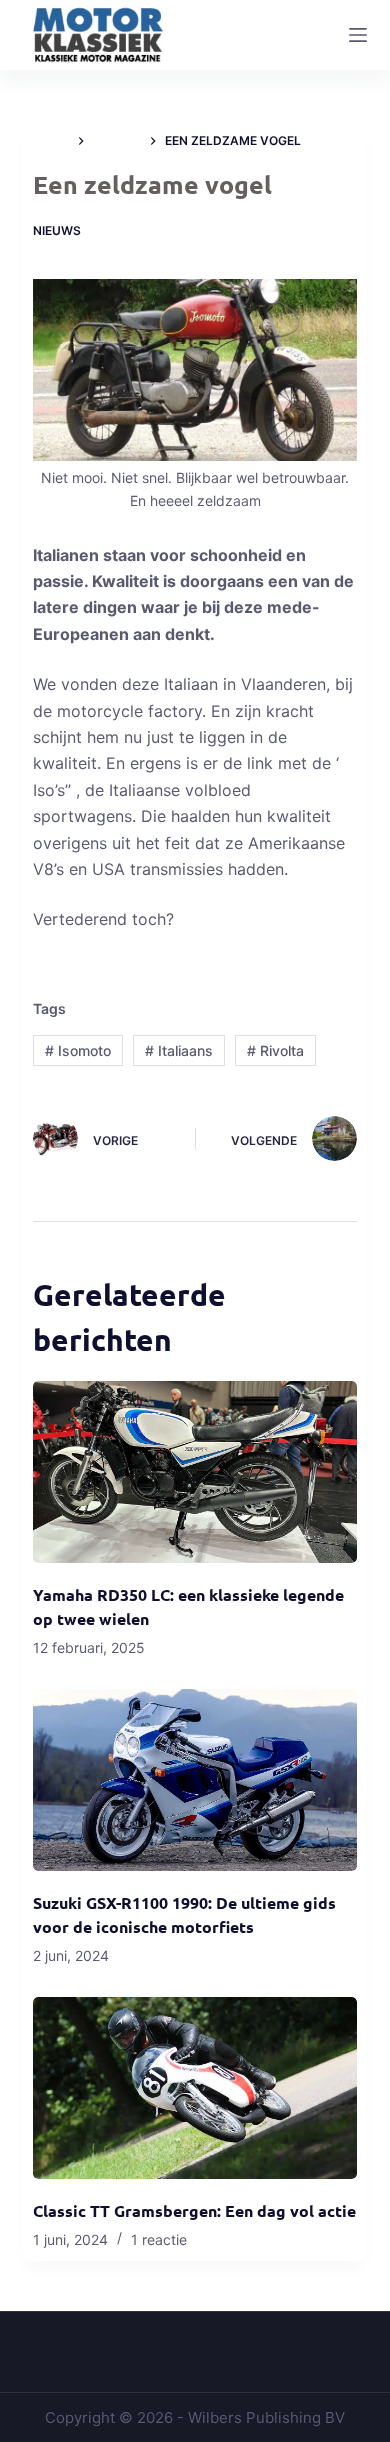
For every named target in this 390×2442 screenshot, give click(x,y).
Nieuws (57, 230)
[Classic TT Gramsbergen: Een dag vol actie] (194, 2088)
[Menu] (358, 35)
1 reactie (159, 2239)
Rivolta (275, 1050)
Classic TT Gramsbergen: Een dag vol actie (194, 2210)
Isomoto (78, 1050)
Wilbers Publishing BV (266, 2417)
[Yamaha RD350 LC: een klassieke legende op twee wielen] (194, 1472)
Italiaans (179, 1050)
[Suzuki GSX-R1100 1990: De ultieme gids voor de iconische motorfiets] (194, 1780)
